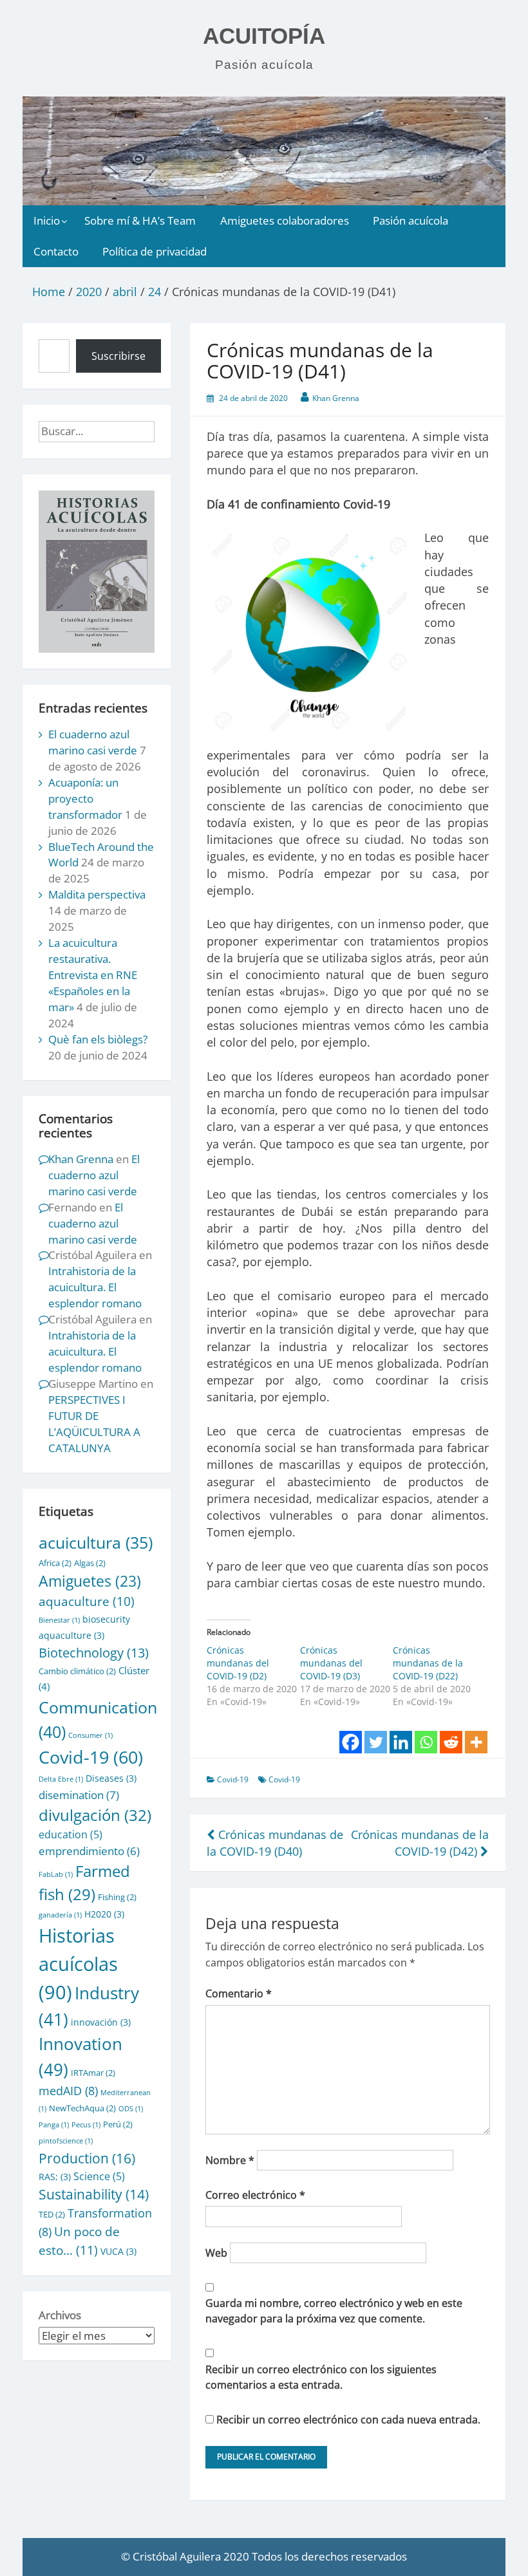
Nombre (230, 2160)
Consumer (90, 1735)
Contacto (56, 251)
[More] (476, 1742)
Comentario (239, 1993)
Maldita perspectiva (97, 894)
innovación (101, 2022)
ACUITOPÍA (264, 36)
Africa (55, 1563)
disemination (79, 1795)
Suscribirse (118, 356)
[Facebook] (351, 1742)
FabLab (56, 1874)
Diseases (111, 1778)
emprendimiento (89, 1851)
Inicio (47, 220)
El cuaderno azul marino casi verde (93, 742)
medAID (68, 2091)
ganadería (60, 1915)
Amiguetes (90, 1581)
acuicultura (96, 1542)
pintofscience (66, 2141)
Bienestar (59, 1620)
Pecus (86, 2125)
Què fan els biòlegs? (98, 1039)
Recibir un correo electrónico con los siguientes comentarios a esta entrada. (321, 2377)
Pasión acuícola (410, 220)
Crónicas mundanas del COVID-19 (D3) (331, 1663)
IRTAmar (93, 2073)
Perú (118, 2124)
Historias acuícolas (78, 1964)
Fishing (117, 1897)
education (71, 1834)
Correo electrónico (255, 2195)
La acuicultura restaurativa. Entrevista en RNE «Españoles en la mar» (93, 975)
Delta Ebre (61, 1779)
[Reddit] (451, 1742)
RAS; (55, 2177)
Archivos (60, 2315)
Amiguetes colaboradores (285, 220)
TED (52, 2214)
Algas (90, 1563)
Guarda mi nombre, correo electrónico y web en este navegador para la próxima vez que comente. (334, 2311)
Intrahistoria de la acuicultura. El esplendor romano (95, 1287)
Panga (54, 2125)
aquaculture (87, 1601)
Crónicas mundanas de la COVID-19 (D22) (428, 1663)
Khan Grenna (336, 398)
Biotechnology (94, 1652)
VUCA (118, 2251)
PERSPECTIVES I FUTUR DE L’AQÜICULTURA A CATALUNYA (94, 1424)
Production (87, 2158)
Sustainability (94, 2194)
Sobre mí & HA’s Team (140, 220)
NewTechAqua (82, 2108)
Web (216, 2253)
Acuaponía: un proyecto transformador (85, 798)
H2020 (104, 1914)
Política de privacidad (155, 251)
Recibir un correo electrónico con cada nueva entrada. (348, 2420)
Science (99, 2176)
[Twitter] (376, 1742)
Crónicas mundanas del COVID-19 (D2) (238, 1663)
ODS (131, 2109)
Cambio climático (77, 1671)
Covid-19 (233, 1779)
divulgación (95, 1815)
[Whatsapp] (426, 1742)
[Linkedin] (401, 1742)
